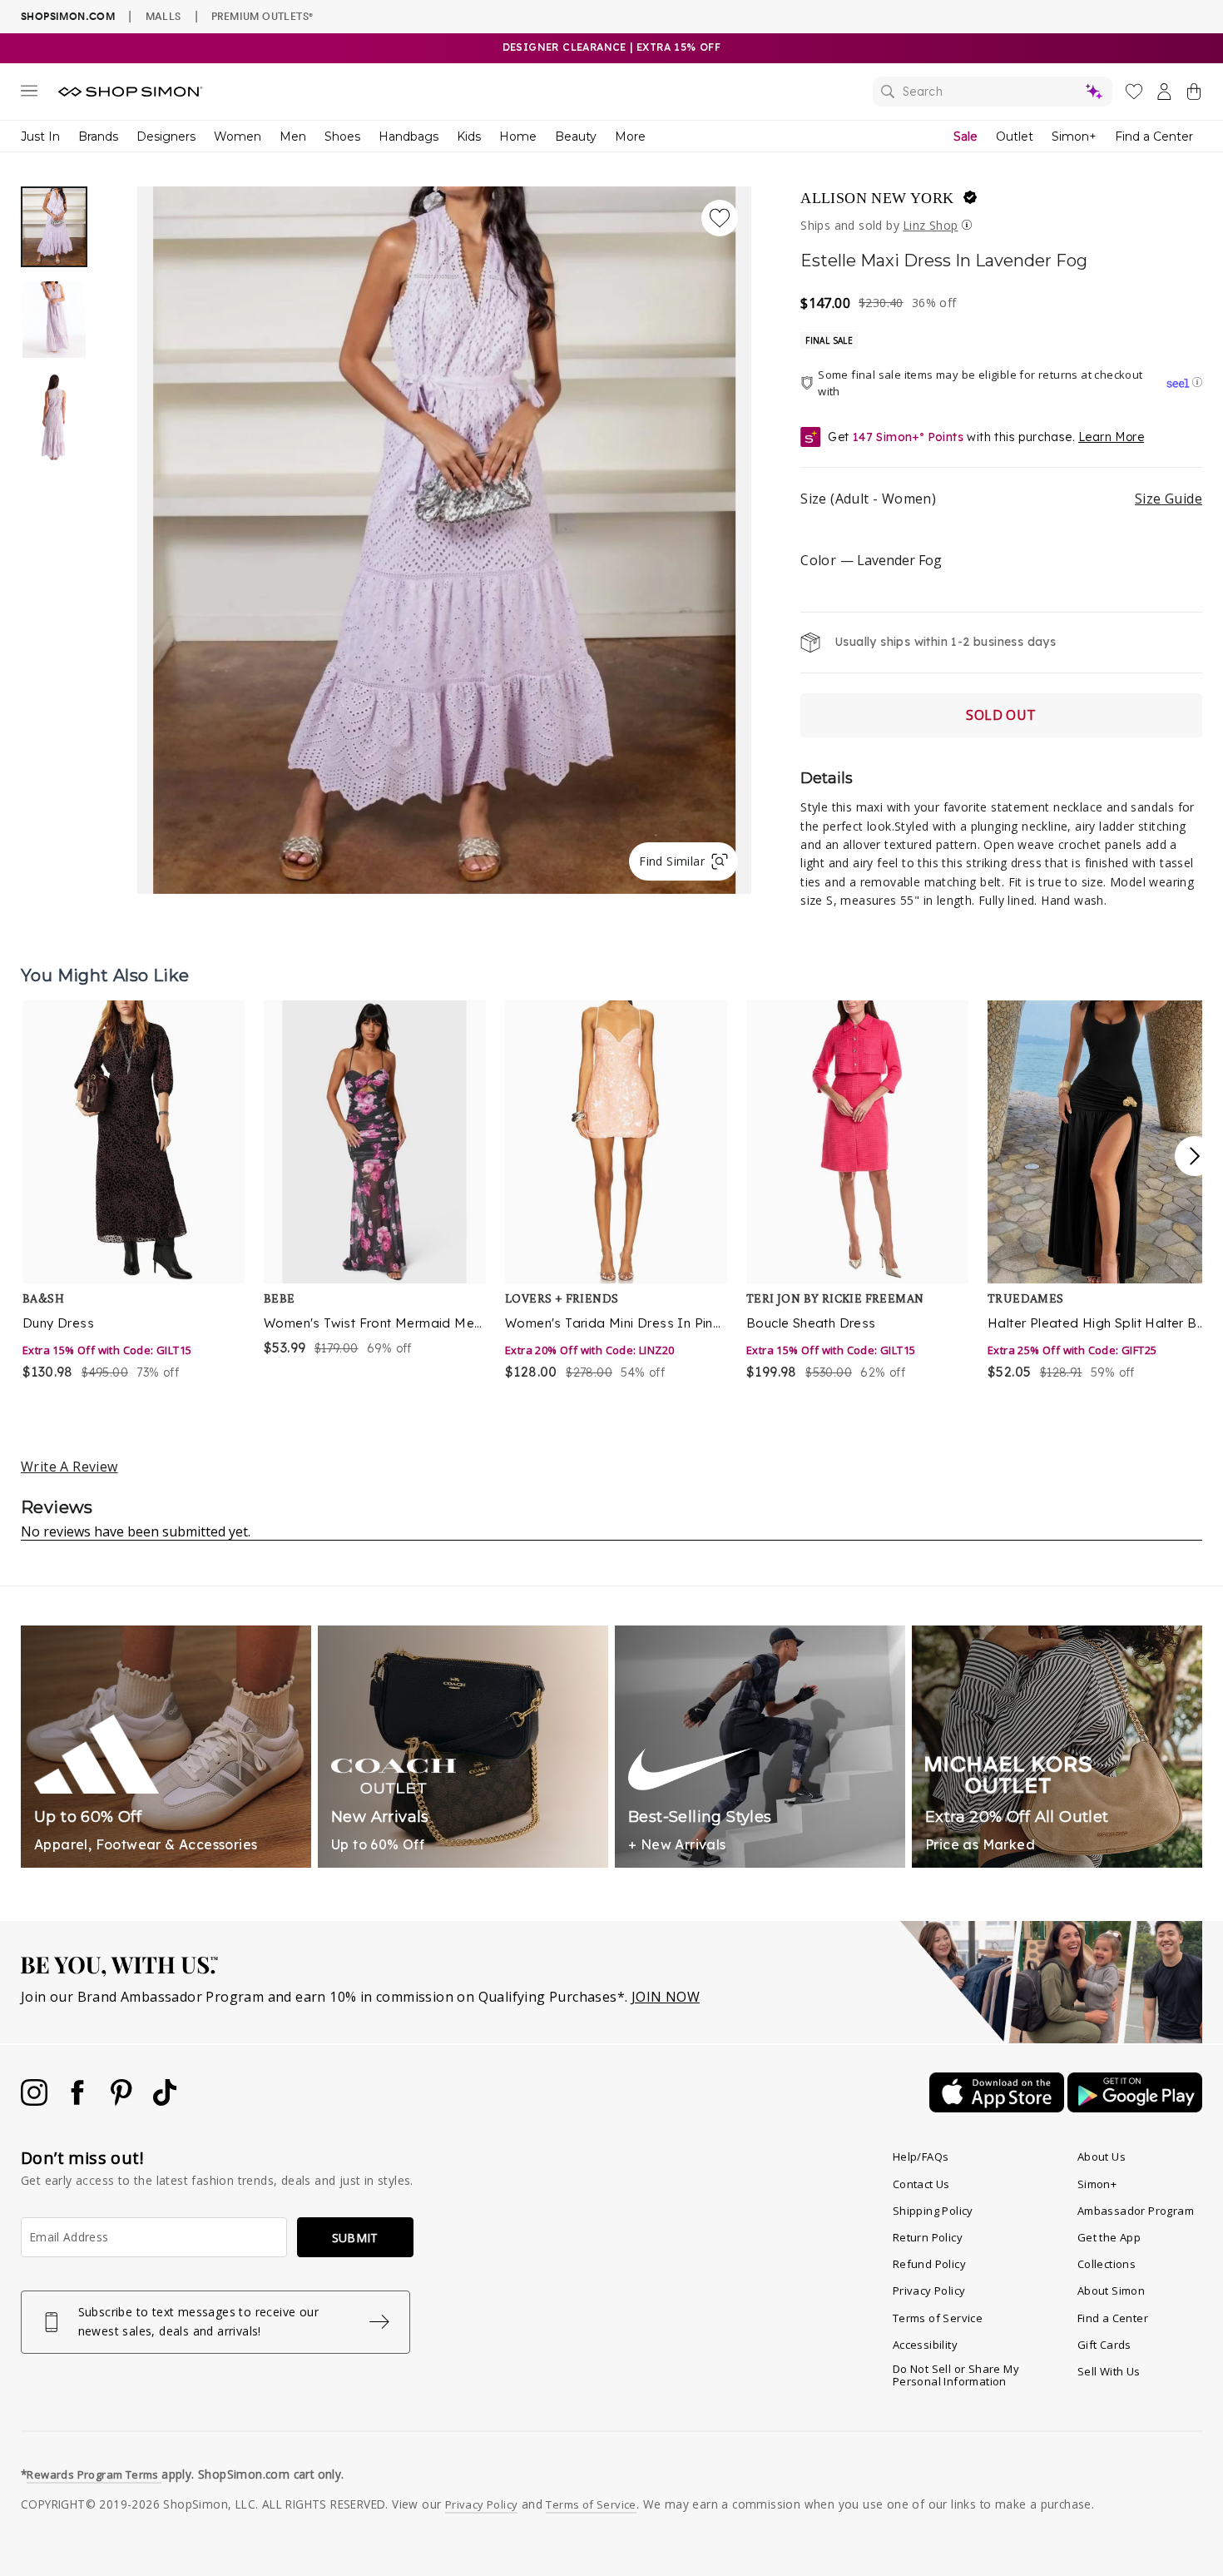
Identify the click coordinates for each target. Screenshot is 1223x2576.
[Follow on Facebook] (79, 2101)
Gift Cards (1104, 2345)
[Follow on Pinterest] (123, 2101)
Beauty (576, 136)
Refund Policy (929, 2264)
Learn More (1111, 437)
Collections (1107, 2264)
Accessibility (925, 2345)
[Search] (993, 92)
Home (518, 136)
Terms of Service (938, 2318)
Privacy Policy (929, 2291)
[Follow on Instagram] (36, 2101)
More (630, 136)
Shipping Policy (933, 2211)
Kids (469, 136)
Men (293, 136)
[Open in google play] (1135, 2107)
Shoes (342, 136)
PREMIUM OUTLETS (262, 16)
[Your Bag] (1194, 95)
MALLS (163, 16)
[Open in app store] (998, 2107)
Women (238, 136)
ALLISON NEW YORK (877, 198)
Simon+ (1074, 136)
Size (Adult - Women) (1001, 499)
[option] (444, 540)
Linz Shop (931, 225)
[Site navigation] (29, 94)
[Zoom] (444, 534)
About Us (1102, 2157)
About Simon (1111, 2291)
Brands (98, 136)
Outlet (1015, 136)
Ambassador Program (1136, 2211)
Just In (40, 136)
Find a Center (1154, 136)
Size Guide (1169, 499)
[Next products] (1195, 1156)
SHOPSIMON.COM (68, 16)
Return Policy (928, 2237)
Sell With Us (1109, 2371)
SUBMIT (355, 2238)
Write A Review (69, 1467)
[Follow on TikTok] (165, 2101)
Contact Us (921, 2184)
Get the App (1109, 2237)
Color (871, 560)
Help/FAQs (921, 2157)
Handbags (408, 136)
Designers (166, 136)
